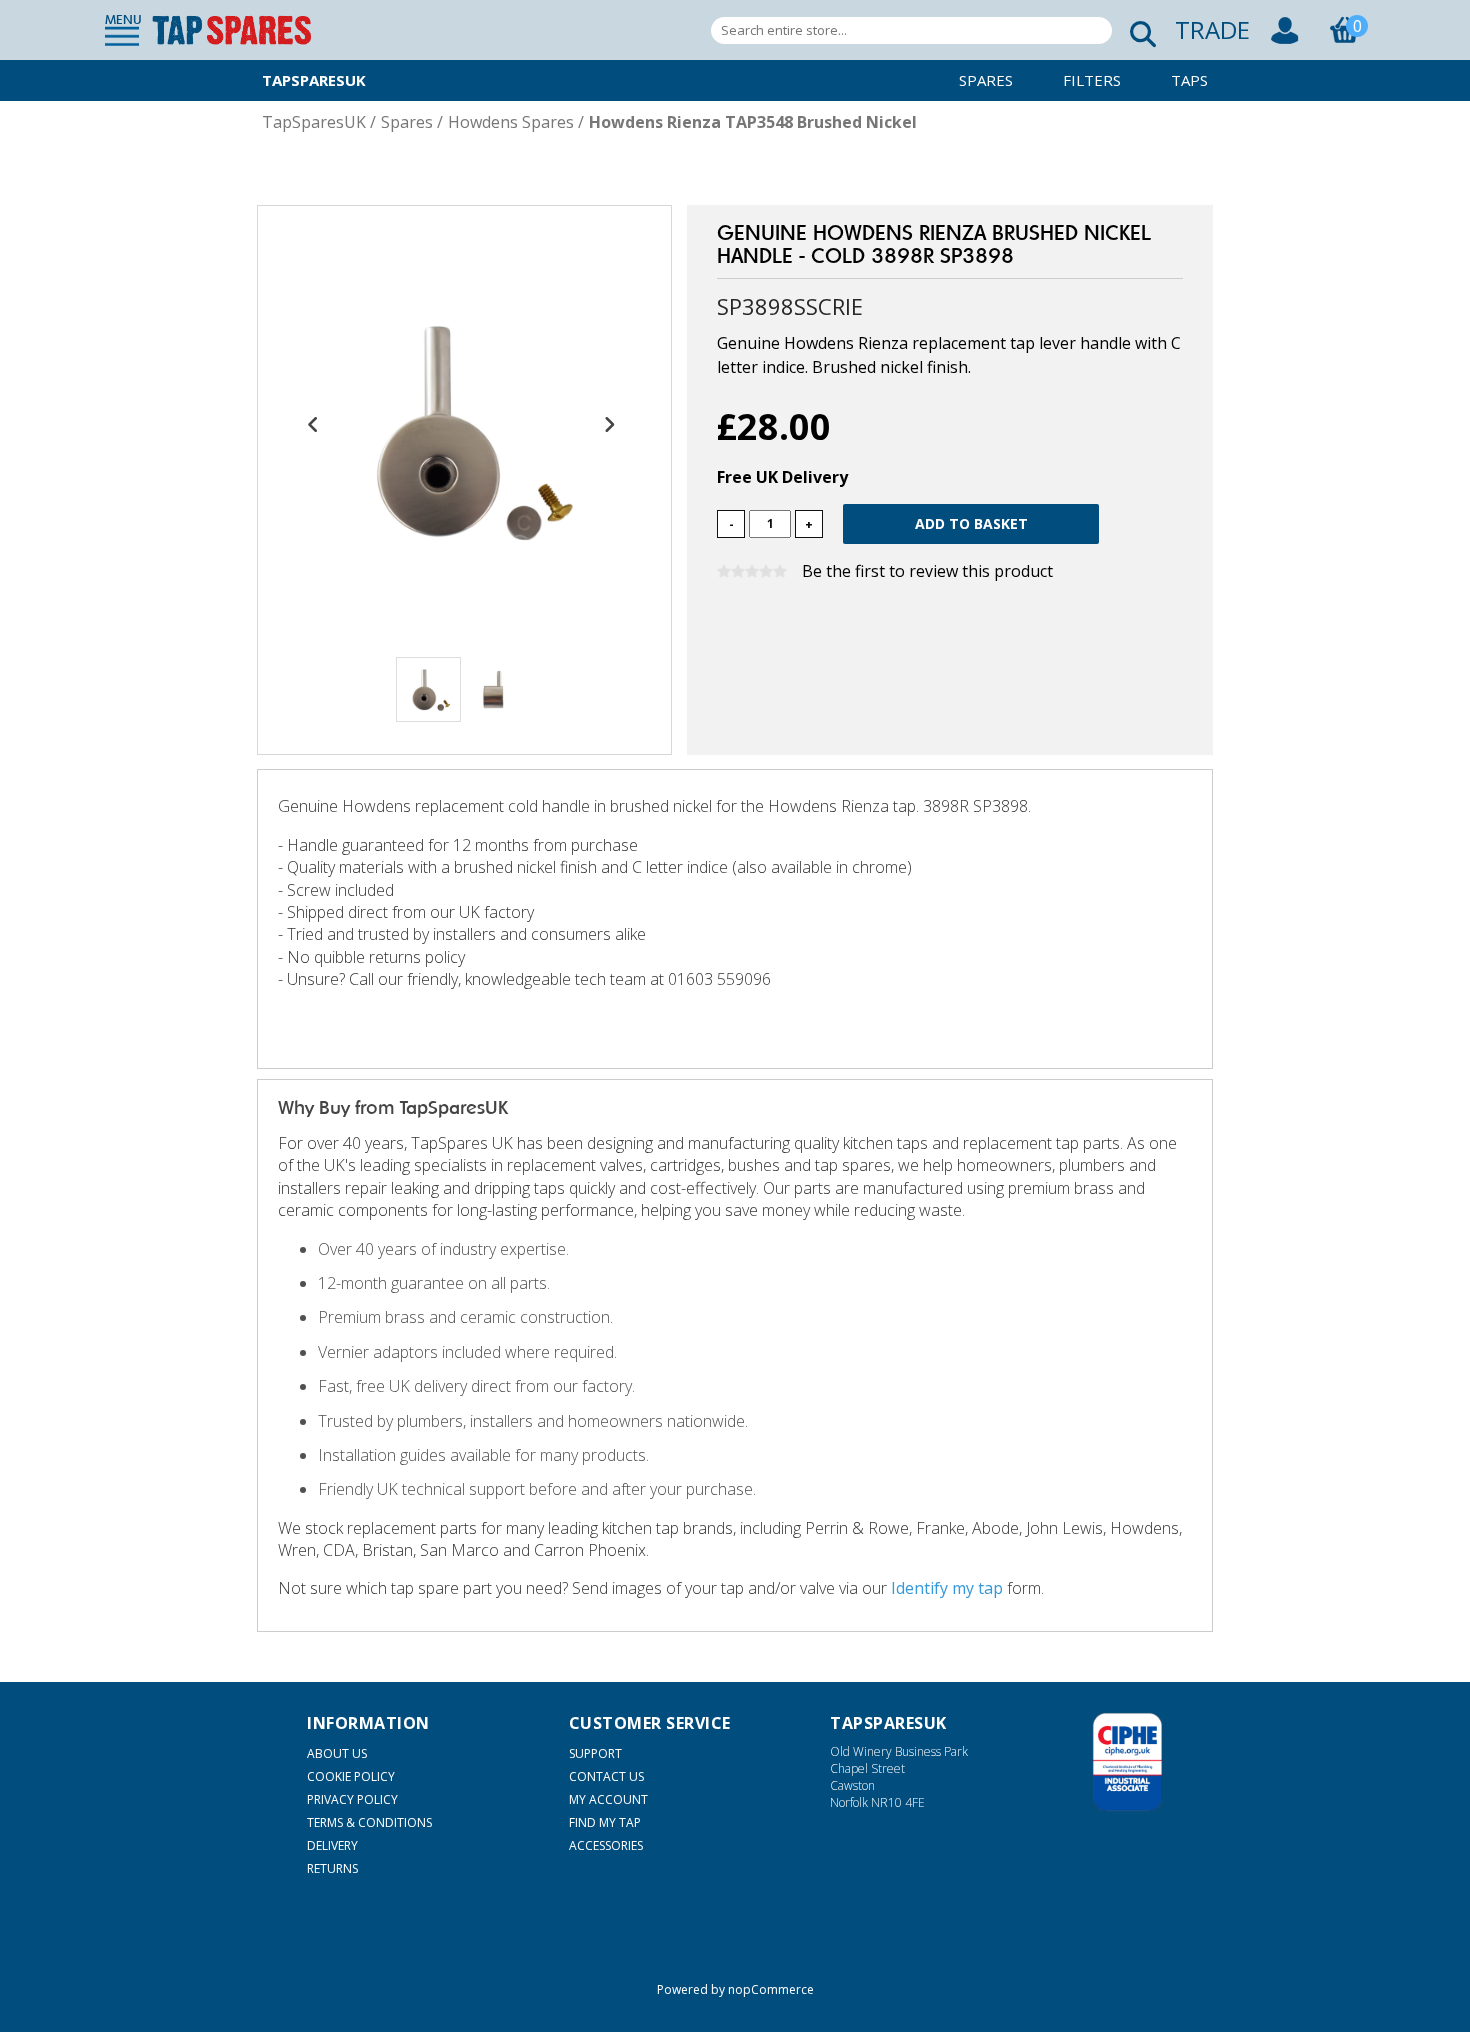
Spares (986, 80)
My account (608, 1799)
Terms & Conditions (369, 1822)
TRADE (1212, 29)
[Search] (1137, 30)
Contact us (606, 1776)
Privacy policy (352, 1799)
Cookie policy (351, 1776)
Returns (332, 1868)
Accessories (606, 1845)
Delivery (332, 1845)
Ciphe (1127, 1762)
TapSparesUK (314, 80)
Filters (1092, 80)
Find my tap (605, 1822)
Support (595, 1753)
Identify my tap (947, 1588)
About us (337, 1753)
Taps (1189, 80)
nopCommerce (771, 1989)
